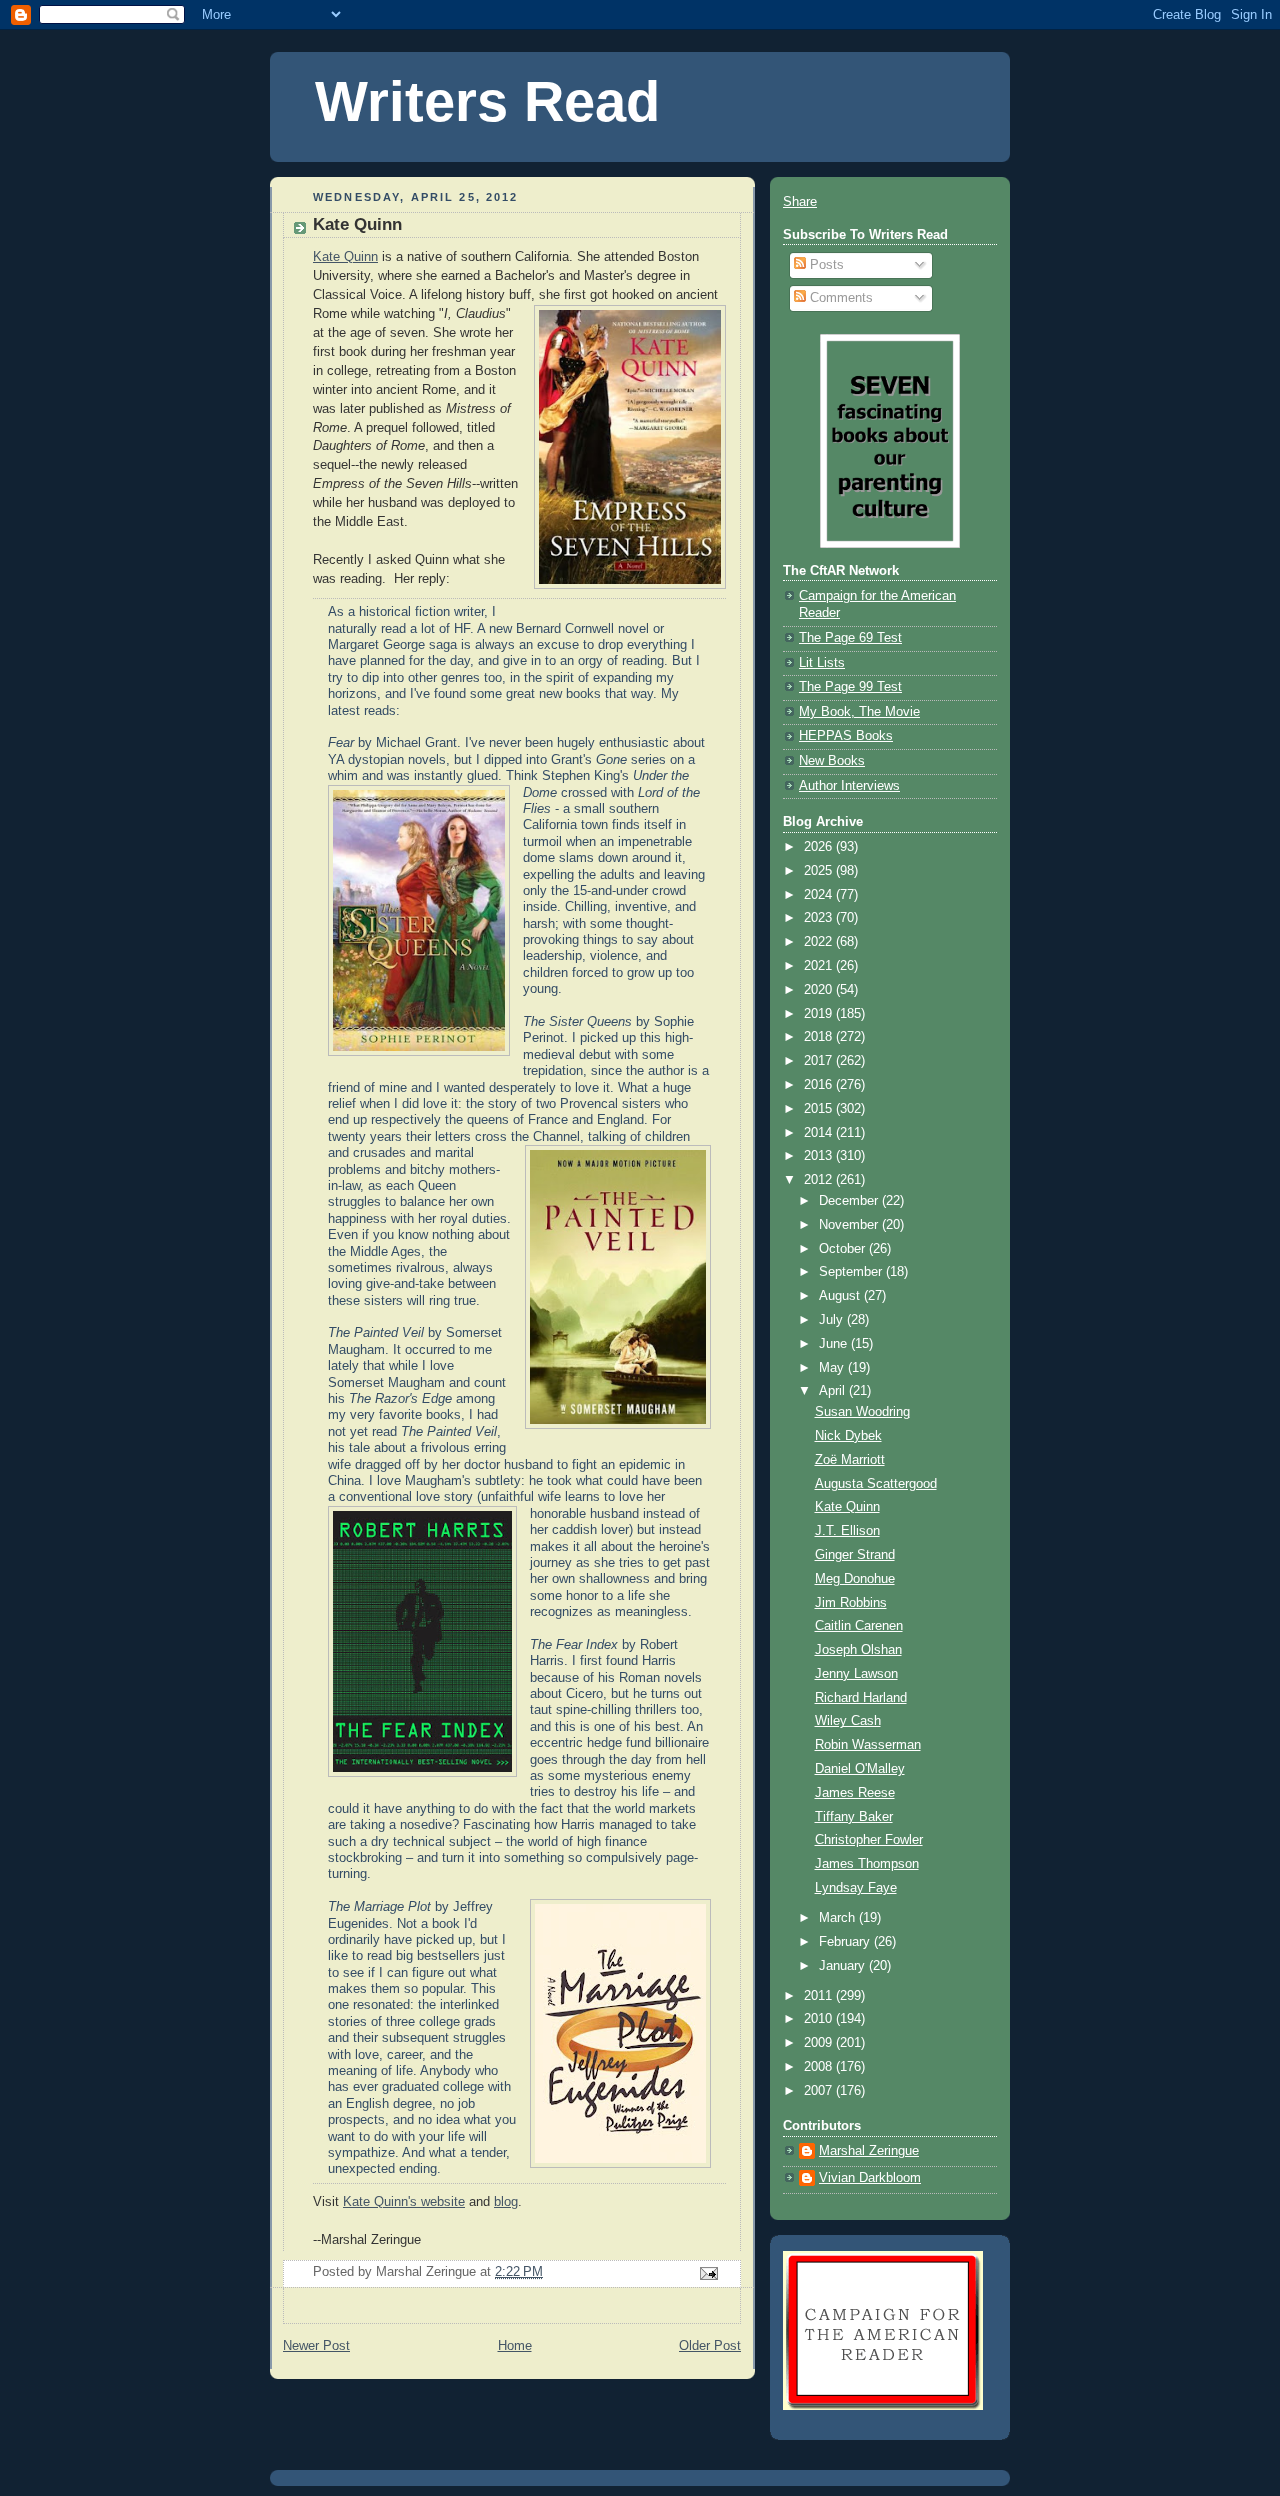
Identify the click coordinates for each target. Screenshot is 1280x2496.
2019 (820, 1014)
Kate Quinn (345, 257)
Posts (825, 265)
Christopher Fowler (869, 1840)
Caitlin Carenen (859, 1626)
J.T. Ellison (847, 1531)
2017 (820, 1061)
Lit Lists (822, 663)
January (844, 1966)
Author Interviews (849, 786)
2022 (820, 942)
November (850, 1225)
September (852, 1272)
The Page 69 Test (850, 638)
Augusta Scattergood (876, 1484)
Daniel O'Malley (860, 1769)
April (834, 1391)
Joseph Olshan (858, 1650)
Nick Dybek (848, 1436)
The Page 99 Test (850, 687)
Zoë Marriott (850, 1460)
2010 (820, 2019)
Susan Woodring (862, 1412)
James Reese (855, 1793)
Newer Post (316, 2346)
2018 (820, 1037)
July (833, 1320)
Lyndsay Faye (856, 1888)
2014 (820, 1133)
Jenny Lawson (856, 1674)
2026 (820, 847)
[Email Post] (708, 2273)
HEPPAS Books (846, 736)
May (833, 1368)
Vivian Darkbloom (870, 2178)
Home (515, 2346)
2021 (820, 966)
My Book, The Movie (859, 712)
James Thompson (867, 1864)
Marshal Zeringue (869, 2151)
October (844, 1249)
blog (506, 2202)
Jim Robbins (851, 1603)
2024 (820, 895)
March (839, 1918)
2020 (820, 990)
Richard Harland (861, 1698)
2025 (820, 871)
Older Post (710, 2346)
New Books (832, 761)
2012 (820, 1180)
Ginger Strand (855, 1555)
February (846, 1942)
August (841, 1296)
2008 (820, 2067)
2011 (820, 1996)
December (850, 1201)
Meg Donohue (855, 1579)
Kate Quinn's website (404, 2202)
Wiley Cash (848, 1721)
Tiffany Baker (854, 1817)
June (835, 1344)
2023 (820, 918)
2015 (820, 1109)
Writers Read (487, 102)
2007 (820, 2091)
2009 (820, 2043)
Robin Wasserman (868, 1745)
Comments (839, 298)
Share (800, 202)
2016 (820, 1085)
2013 (820, 1156)
